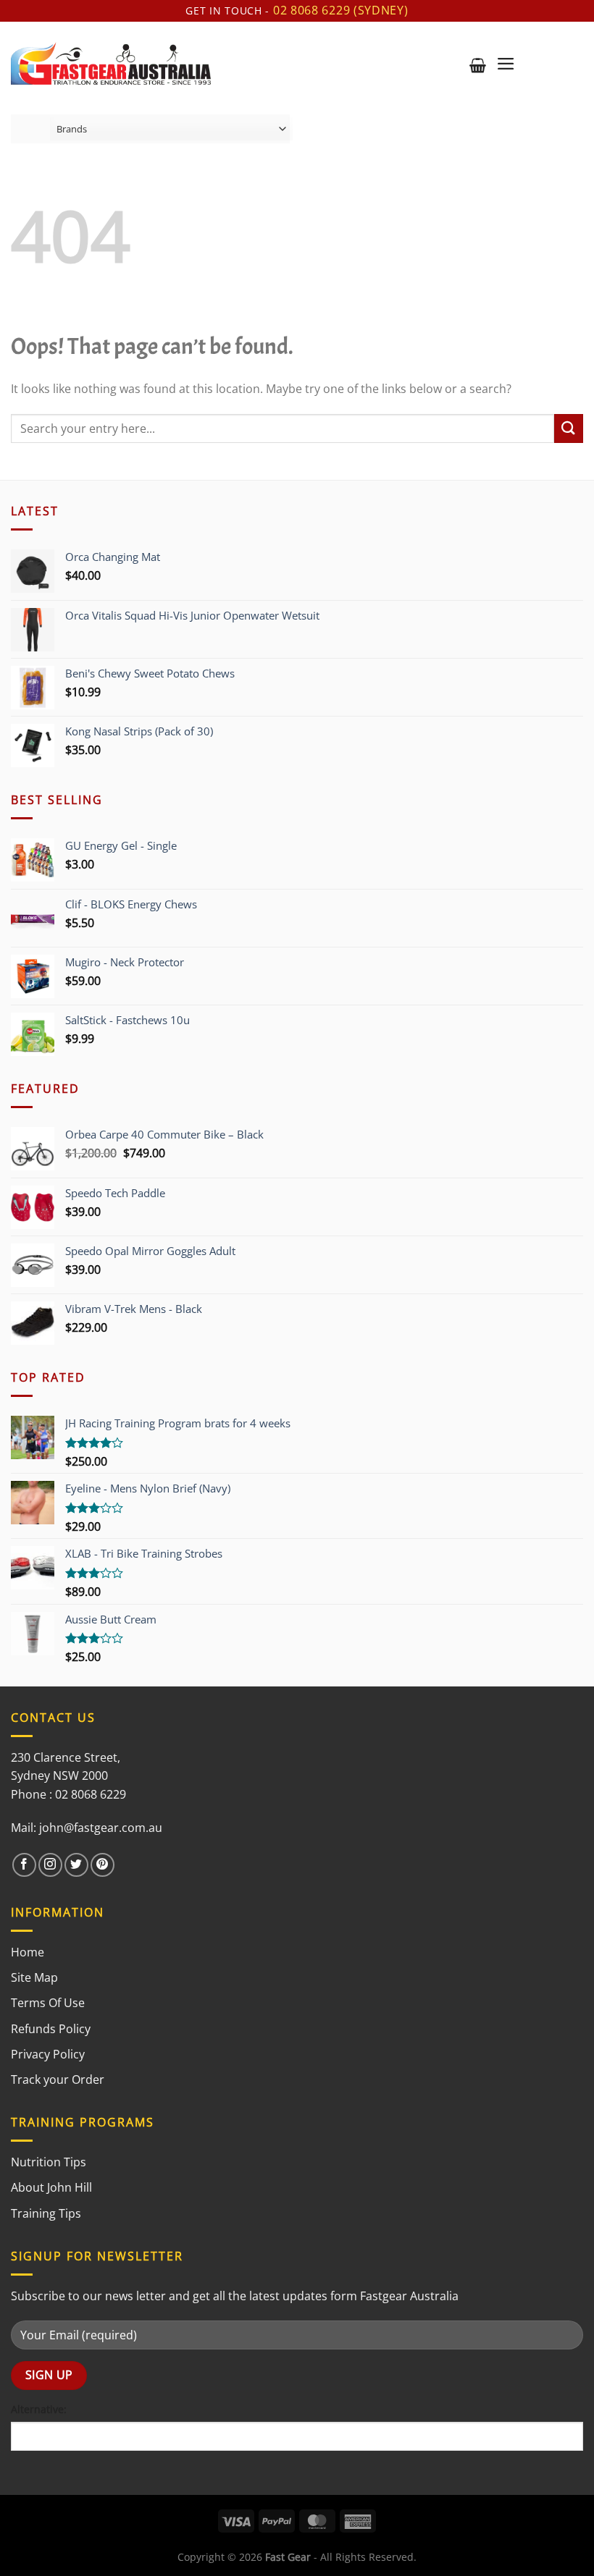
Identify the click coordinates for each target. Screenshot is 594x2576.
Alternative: (39, 2409)
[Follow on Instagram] (50, 1865)
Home (28, 1952)
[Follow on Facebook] (24, 1865)
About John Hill (51, 2187)
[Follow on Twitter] (76, 1865)
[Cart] (478, 65)
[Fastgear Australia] (111, 63)
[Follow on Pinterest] (103, 1865)
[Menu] (506, 64)
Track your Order (58, 2079)
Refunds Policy (51, 2029)
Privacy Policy (48, 2054)
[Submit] (569, 428)
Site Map (34, 1977)
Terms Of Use (48, 2003)
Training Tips (46, 2213)
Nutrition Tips (49, 2162)
